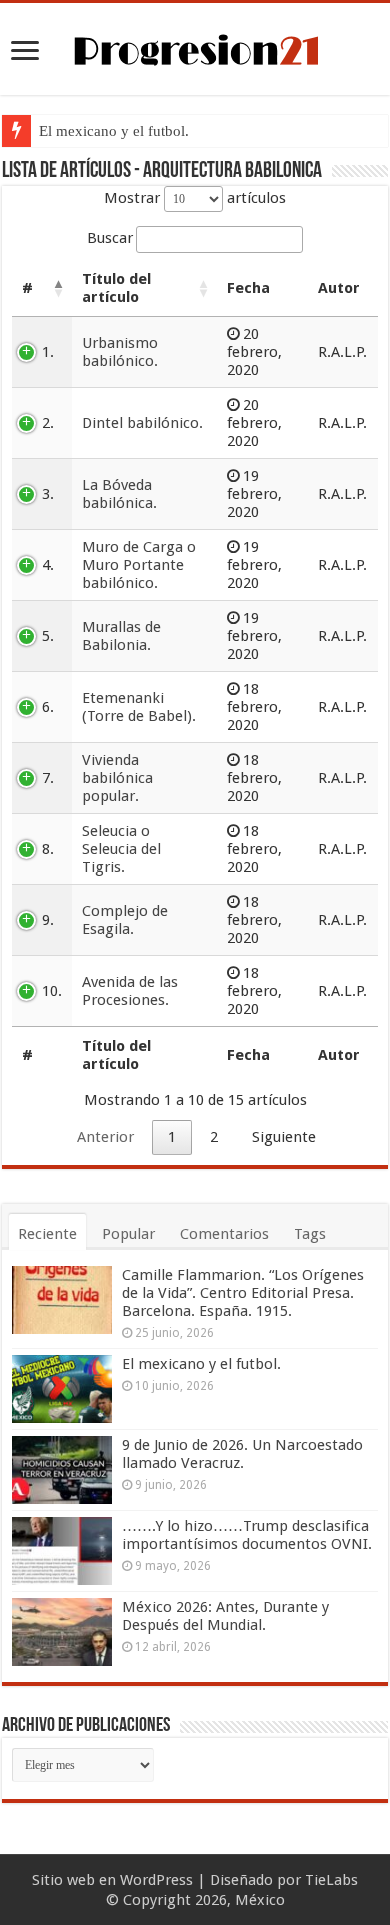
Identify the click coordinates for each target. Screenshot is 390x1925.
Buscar (110, 238)
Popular (128, 1234)
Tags (310, 1234)
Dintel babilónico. (142, 423)
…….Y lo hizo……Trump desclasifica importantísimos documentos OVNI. (247, 1535)
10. (52, 991)
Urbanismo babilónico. (120, 352)
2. (48, 423)
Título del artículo (116, 288)
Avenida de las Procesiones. (130, 991)
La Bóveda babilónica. (119, 494)
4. (48, 565)
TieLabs (331, 1880)
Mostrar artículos (195, 198)
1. (48, 352)
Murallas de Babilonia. (121, 636)
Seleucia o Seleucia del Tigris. (121, 849)
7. (48, 778)
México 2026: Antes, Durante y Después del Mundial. (225, 1616)
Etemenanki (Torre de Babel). (139, 707)
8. (48, 849)
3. (48, 494)
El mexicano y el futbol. (114, 131)
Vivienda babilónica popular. (117, 778)
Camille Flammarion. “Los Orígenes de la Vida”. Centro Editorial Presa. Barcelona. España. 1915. (243, 1293)
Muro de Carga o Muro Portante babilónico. (139, 565)
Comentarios (224, 1234)
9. (48, 920)
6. (48, 707)
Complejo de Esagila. (125, 920)
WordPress (156, 1880)
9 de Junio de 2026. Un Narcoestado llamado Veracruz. (242, 1454)
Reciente (47, 1234)
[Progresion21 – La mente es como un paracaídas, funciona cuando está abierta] (195, 47)
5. (48, 636)
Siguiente (284, 1137)
